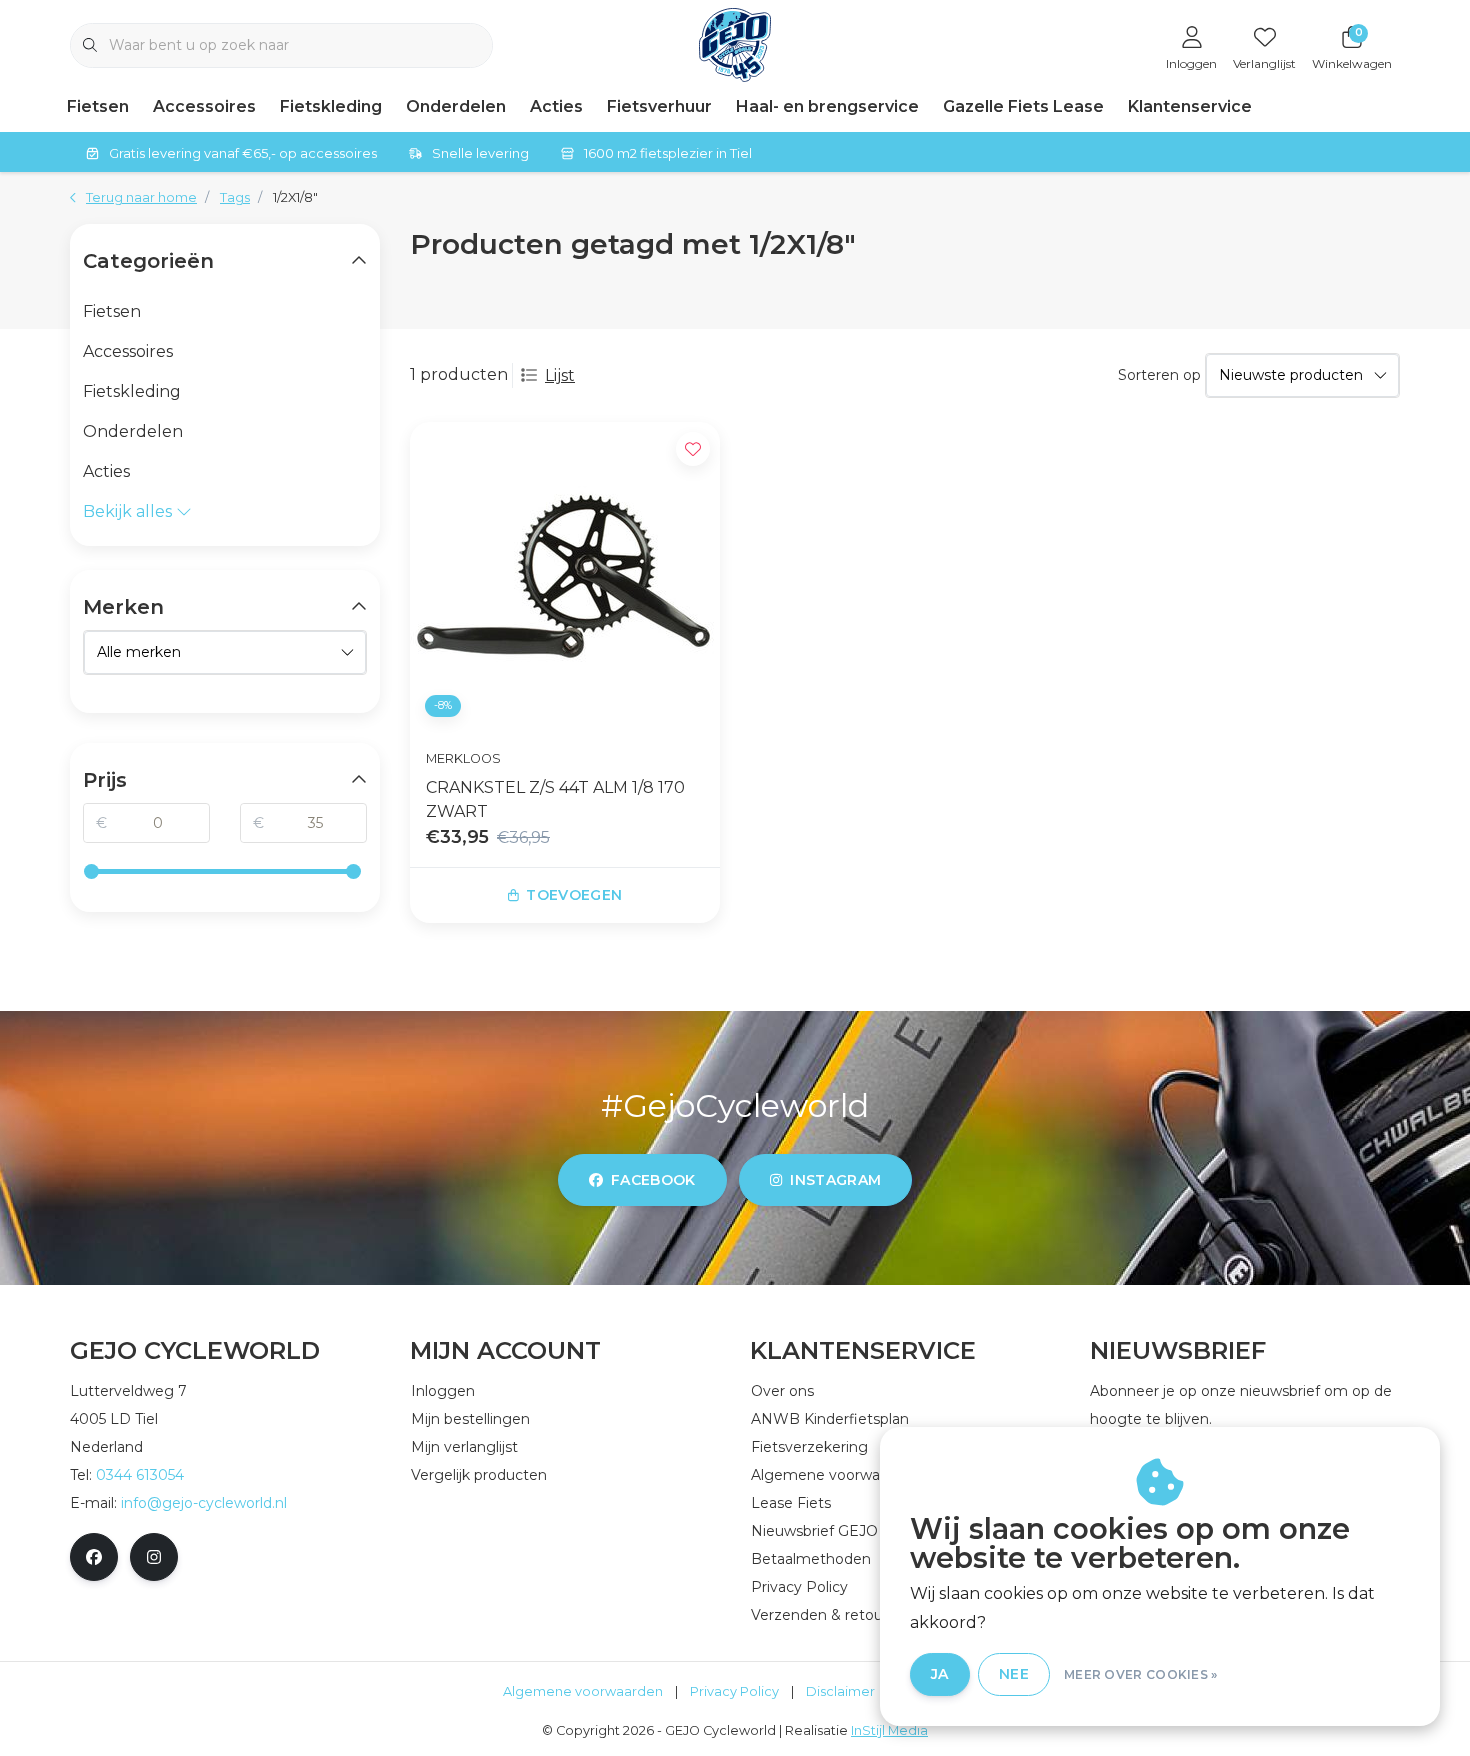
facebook (653, 1180)
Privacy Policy (734, 1691)
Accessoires (204, 106)
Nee (1014, 1674)
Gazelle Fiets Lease (1023, 106)
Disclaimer (840, 1691)
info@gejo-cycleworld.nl (204, 1503)
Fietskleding (331, 106)
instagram (835, 1180)
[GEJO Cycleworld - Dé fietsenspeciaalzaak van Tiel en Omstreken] (735, 43)
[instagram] (154, 1557)
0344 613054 (140, 1475)
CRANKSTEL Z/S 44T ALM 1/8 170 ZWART (555, 799)
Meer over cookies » (1141, 1674)
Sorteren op (1159, 375)
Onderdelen (456, 106)
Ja (940, 1674)
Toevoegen (574, 895)
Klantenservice (1190, 106)
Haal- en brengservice (827, 106)
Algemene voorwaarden (583, 1691)
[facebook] (94, 1557)
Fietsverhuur (659, 106)
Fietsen (98, 106)
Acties (556, 106)
